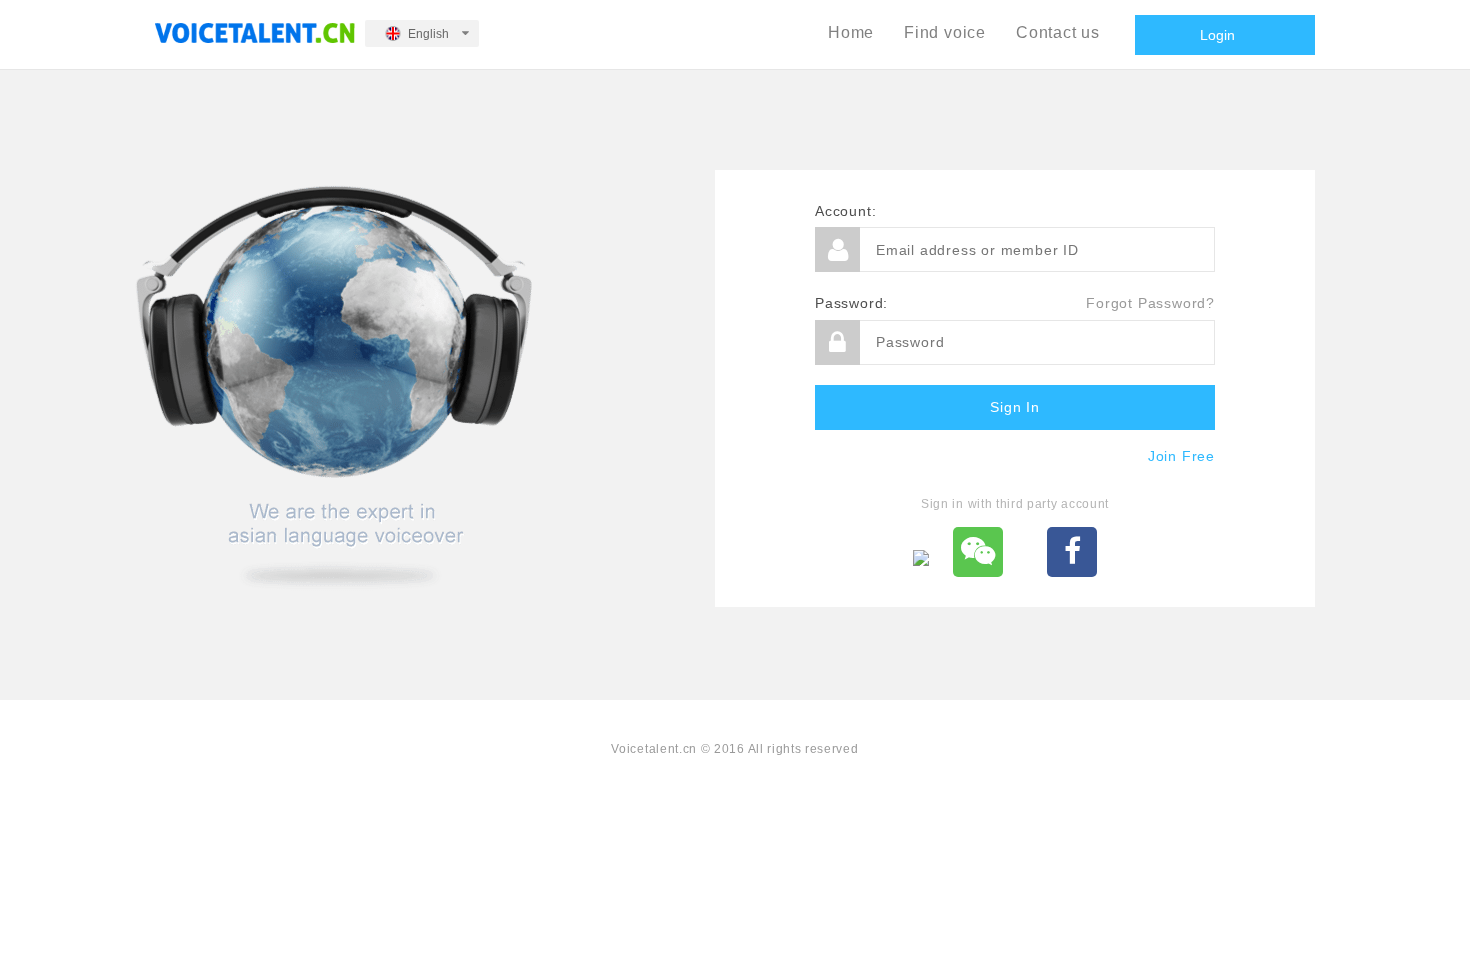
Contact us (1058, 32)
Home (851, 32)
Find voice (945, 32)
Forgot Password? (1150, 303)
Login (1217, 35)
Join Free (1181, 456)
